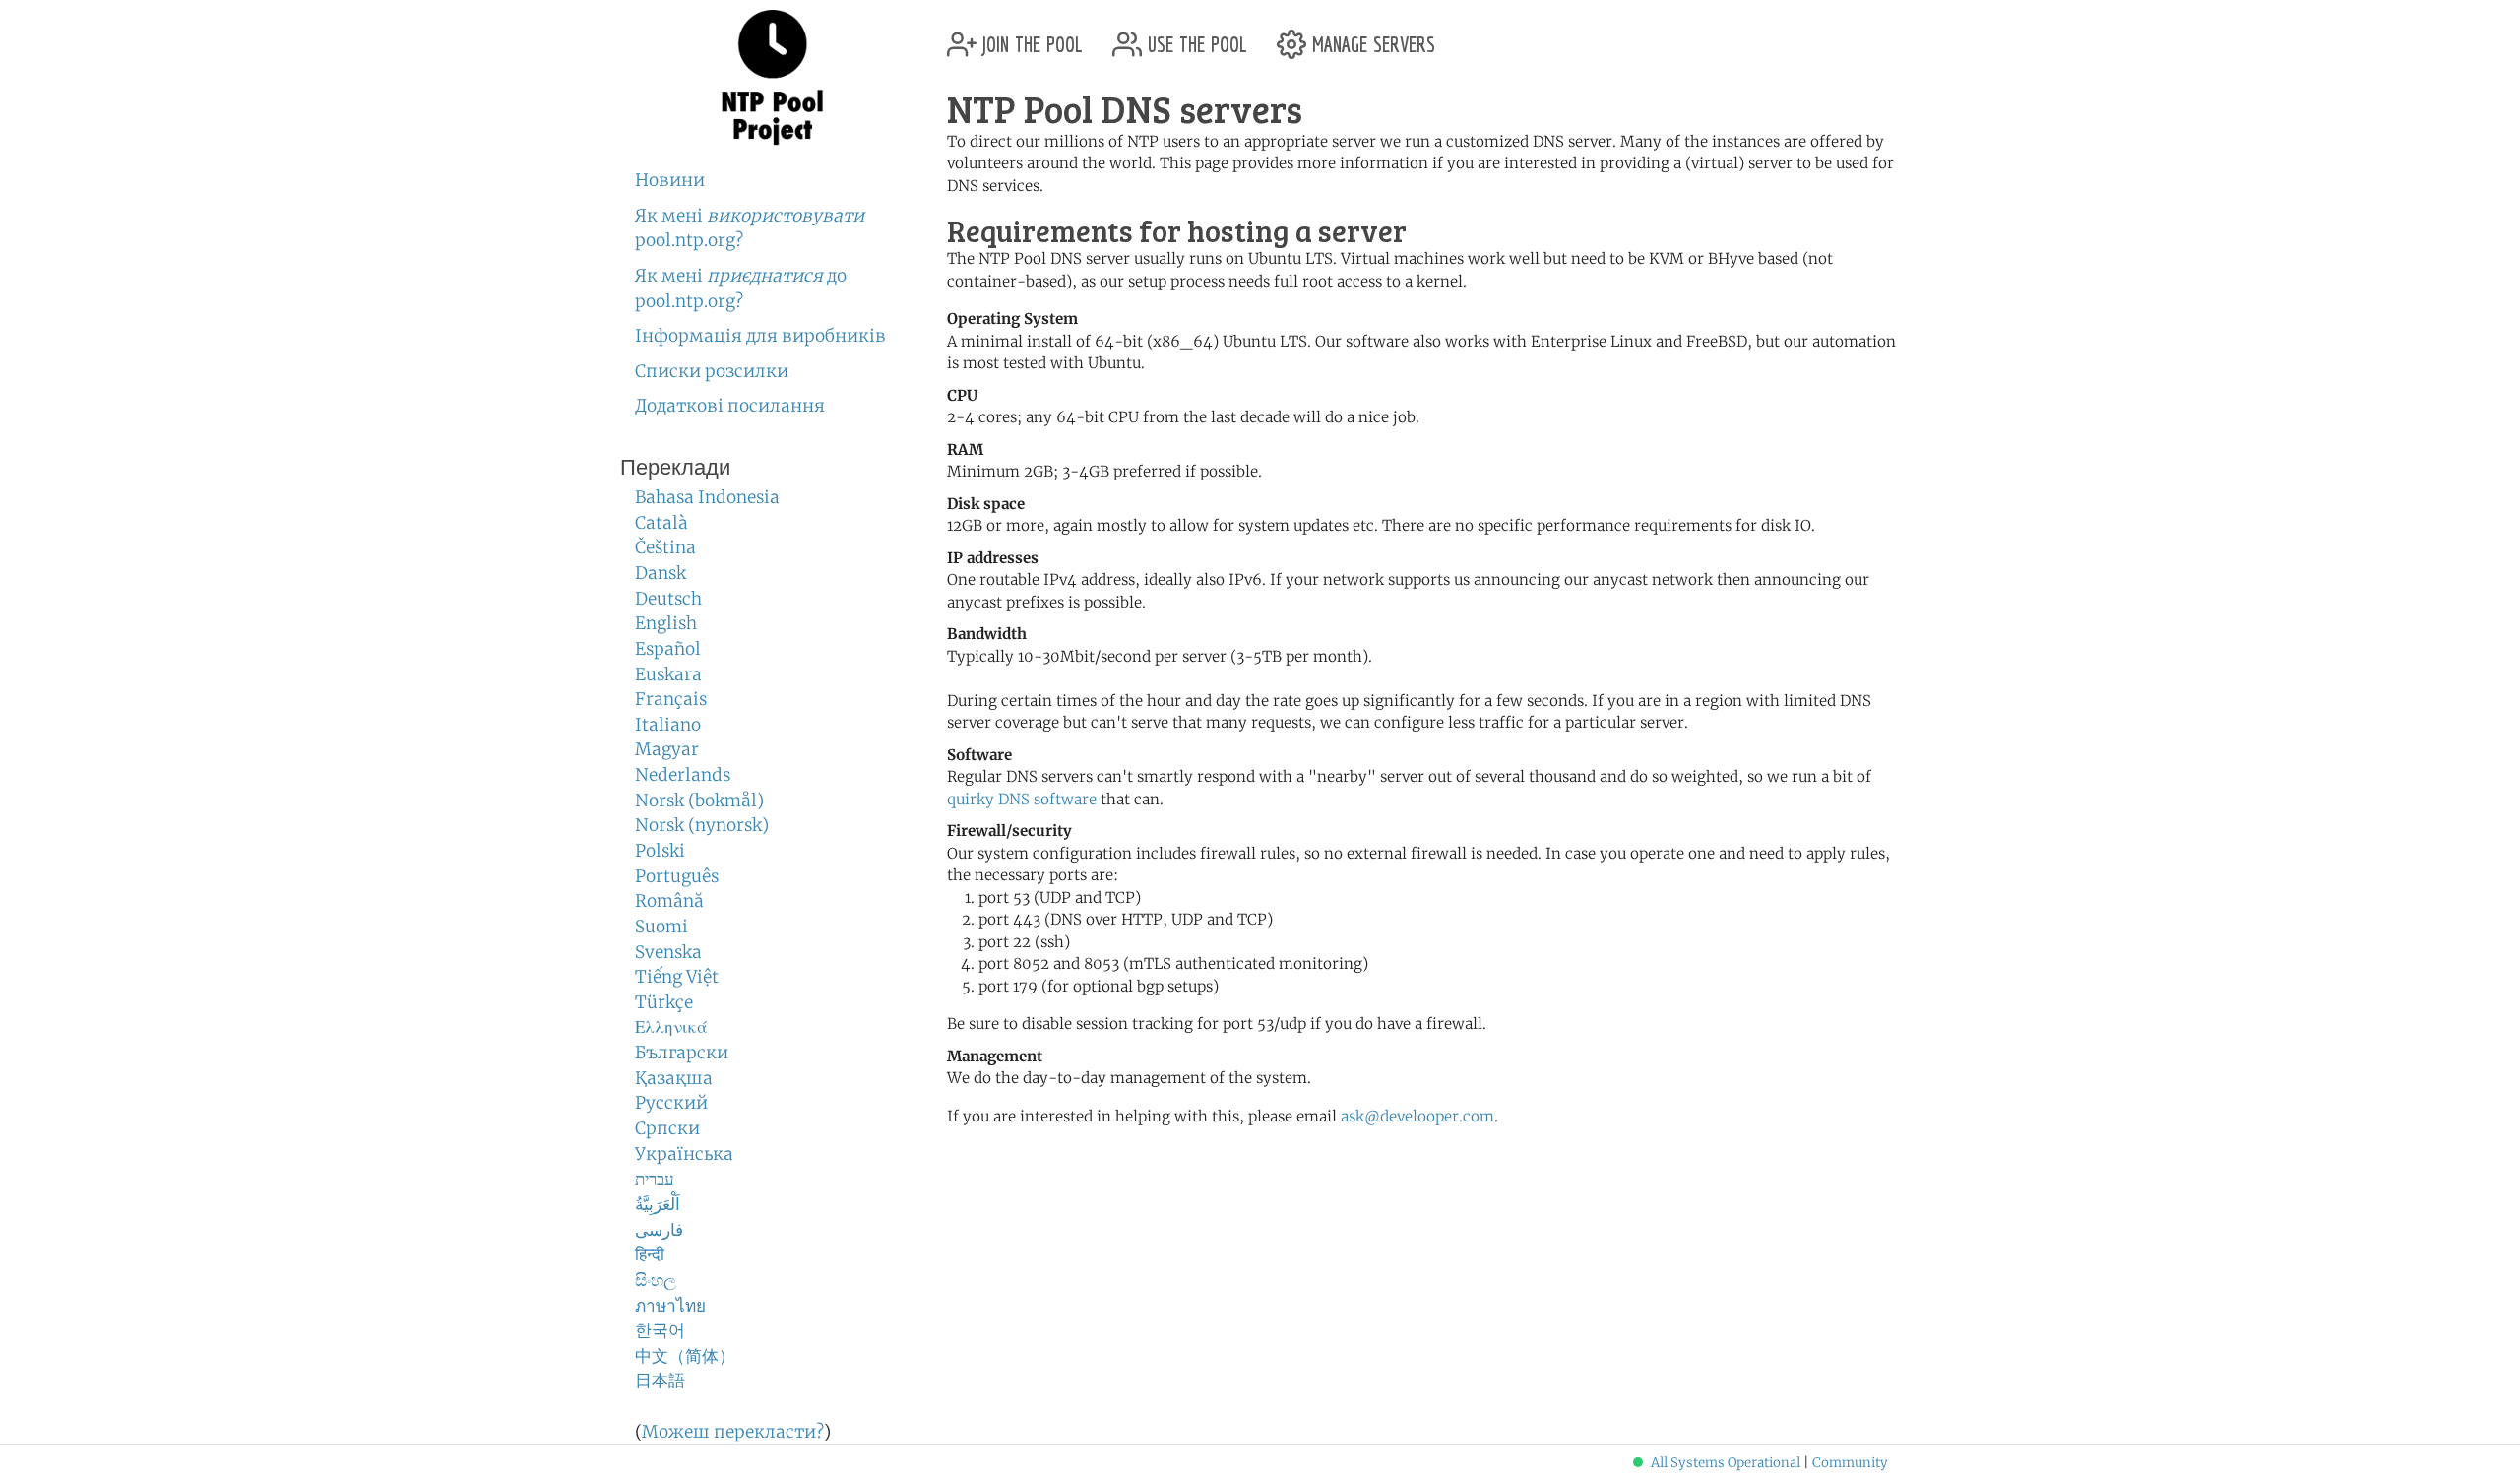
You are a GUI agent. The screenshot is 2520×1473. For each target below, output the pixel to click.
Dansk (661, 573)
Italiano (668, 725)
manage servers (1371, 37)
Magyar (667, 749)
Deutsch (668, 599)
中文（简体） (685, 1356)
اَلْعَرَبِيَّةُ (658, 1204)
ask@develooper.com (1417, 1116)
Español (668, 649)
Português (677, 876)
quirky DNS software (1022, 799)
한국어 (660, 1330)
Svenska (668, 952)
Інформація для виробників (760, 336)
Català (661, 523)
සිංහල (656, 1280)
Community (1850, 1463)
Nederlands (683, 775)
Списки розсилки (712, 371)
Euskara (668, 674)
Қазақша (674, 1078)
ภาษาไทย (670, 1306)
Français (671, 699)
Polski (660, 851)
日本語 (660, 1380)
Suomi (661, 927)
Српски (667, 1128)
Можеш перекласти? (733, 1432)
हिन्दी (650, 1254)
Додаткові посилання (730, 406)
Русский (671, 1103)
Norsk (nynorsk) (702, 825)
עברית (655, 1179)
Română (669, 901)
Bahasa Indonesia (707, 497)
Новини (670, 180)
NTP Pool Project (773, 78)
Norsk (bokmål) (699, 801)
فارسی (659, 1230)
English (666, 623)
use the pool (1195, 37)
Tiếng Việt (677, 977)
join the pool (1030, 37)
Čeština (665, 547)
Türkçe (664, 1002)
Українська (684, 1154)
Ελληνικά (671, 1027)
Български (682, 1053)
